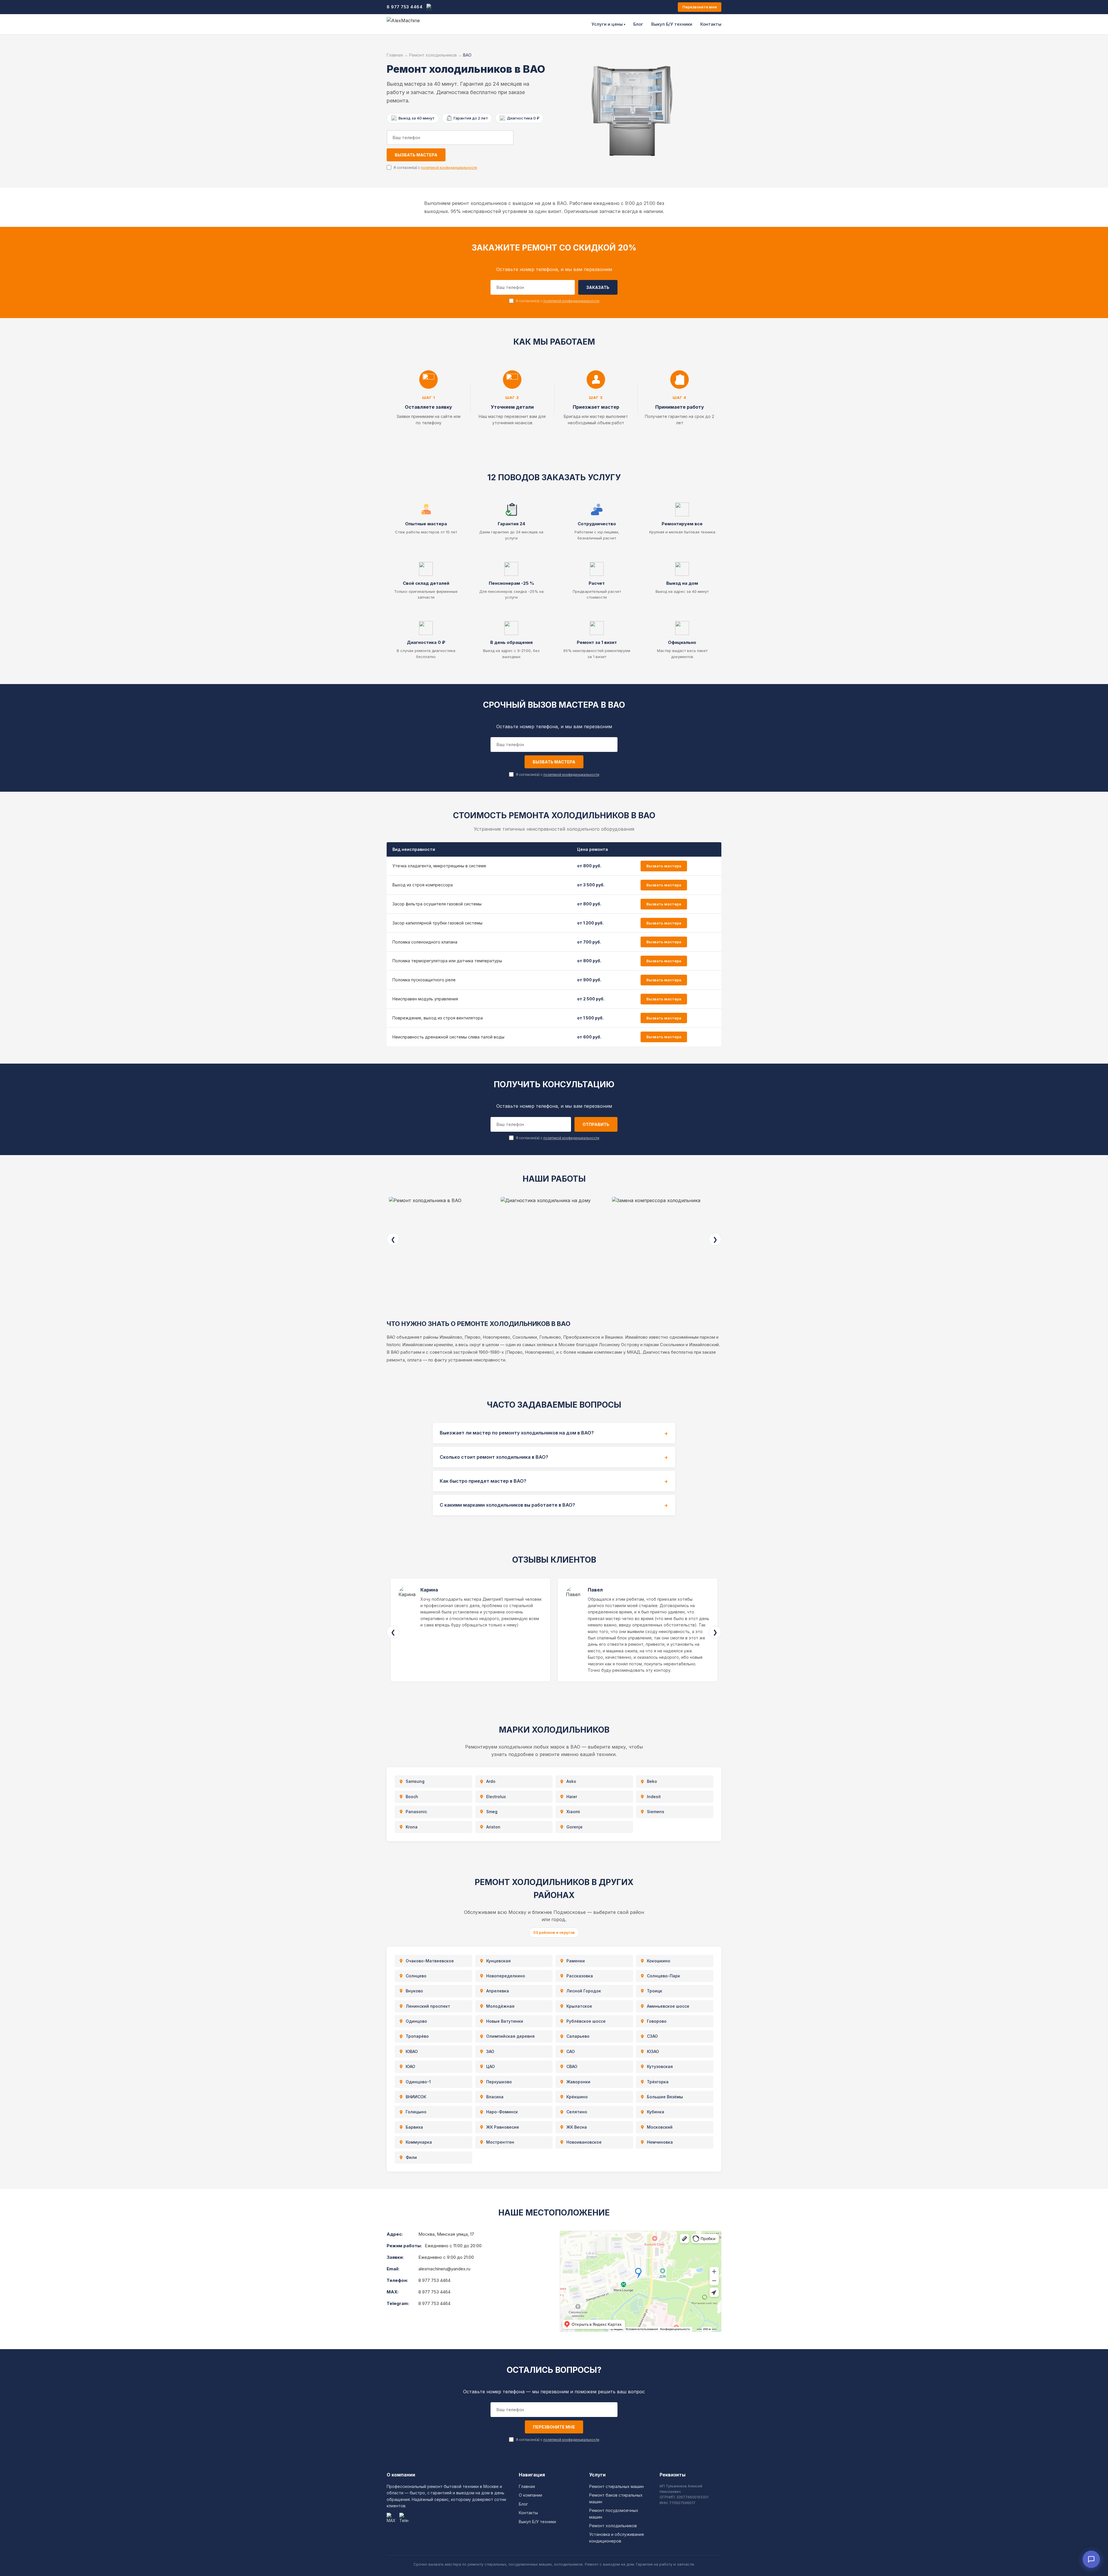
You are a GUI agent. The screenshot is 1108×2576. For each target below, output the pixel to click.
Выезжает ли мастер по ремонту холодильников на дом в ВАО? (517, 1433)
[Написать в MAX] (430, 7)
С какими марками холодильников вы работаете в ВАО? (507, 1505)
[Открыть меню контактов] (1091, 2559)
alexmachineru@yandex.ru (444, 2269)
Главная (395, 55)
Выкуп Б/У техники (672, 24)
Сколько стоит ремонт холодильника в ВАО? (494, 1457)
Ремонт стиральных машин (616, 2486)
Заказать (598, 287)
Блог (638, 24)
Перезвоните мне (700, 7)
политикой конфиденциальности (449, 168)
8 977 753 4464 (405, 7)
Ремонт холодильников (433, 55)
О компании (530, 2495)
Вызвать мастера (416, 155)
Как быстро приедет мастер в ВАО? (483, 1481)
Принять (36, 2564)
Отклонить (85, 2564)
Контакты (711, 24)
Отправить (596, 1124)
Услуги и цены (608, 24)
